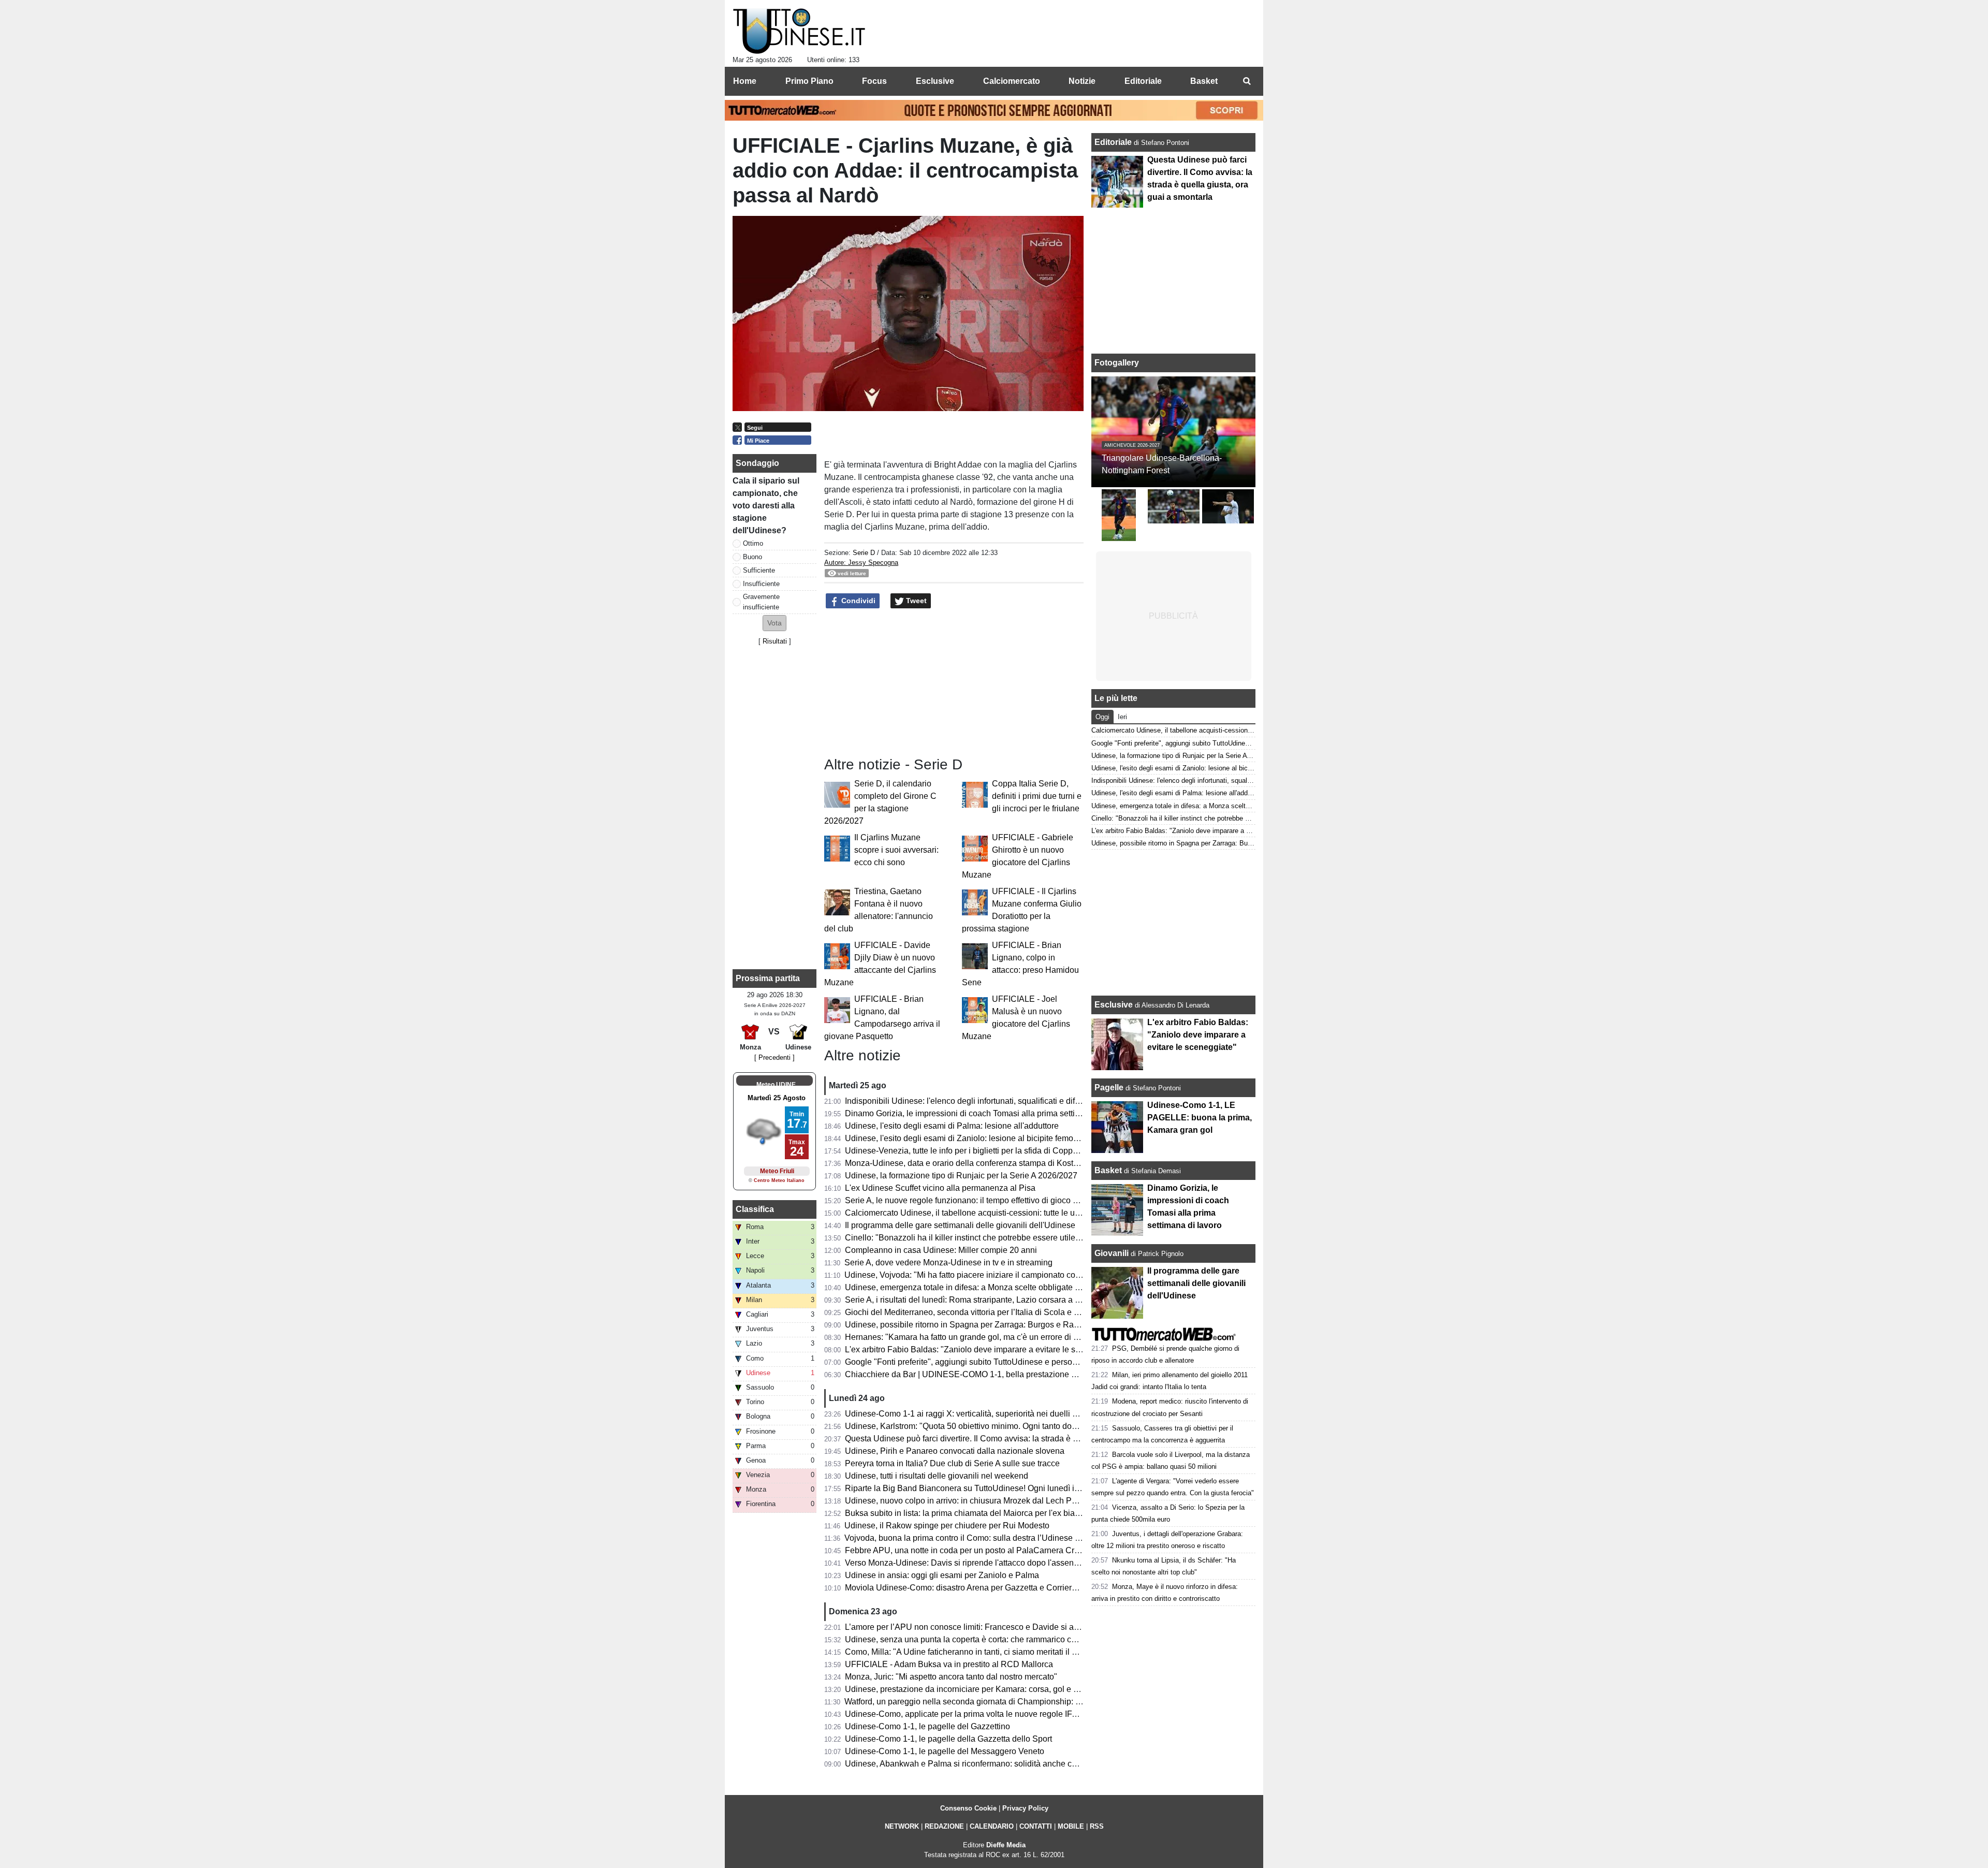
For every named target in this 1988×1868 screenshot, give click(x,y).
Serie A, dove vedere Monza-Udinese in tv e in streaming (948, 1263)
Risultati (775, 641)
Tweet (915, 601)
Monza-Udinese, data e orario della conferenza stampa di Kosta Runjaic (977, 1163)
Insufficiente (761, 584)
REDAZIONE (944, 1826)
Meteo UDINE (776, 1085)
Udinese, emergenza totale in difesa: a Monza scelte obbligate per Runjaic (981, 1287)
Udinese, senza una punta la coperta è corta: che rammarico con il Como (978, 1639)
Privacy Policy (1025, 1808)
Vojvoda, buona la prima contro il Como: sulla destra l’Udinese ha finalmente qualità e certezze (1018, 1538)
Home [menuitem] (745, 81)
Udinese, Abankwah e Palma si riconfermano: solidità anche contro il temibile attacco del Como (1019, 1764)
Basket (1108, 1170)
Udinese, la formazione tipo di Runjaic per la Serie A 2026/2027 (961, 1176)
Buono (752, 557)
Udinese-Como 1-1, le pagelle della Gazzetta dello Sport (948, 1739)
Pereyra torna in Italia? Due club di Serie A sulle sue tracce (952, 1463)
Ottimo (753, 543)
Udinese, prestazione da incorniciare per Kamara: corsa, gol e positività (975, 1689)
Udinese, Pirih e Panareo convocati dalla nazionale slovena (955, 1451)
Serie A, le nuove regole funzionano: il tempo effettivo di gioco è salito (972, 1200)
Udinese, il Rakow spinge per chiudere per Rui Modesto (947, 1526)
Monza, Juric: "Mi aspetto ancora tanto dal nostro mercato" (951, 1677)
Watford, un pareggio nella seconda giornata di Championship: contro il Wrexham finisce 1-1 (1013, 1702)
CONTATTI (1036, 1826)
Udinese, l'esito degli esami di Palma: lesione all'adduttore (952, 1126)
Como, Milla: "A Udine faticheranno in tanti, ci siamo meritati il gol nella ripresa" (989, 1652)
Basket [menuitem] (1204, 81)
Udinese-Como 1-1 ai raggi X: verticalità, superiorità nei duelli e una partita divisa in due (1006, 1414)
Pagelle (1109, 1088)
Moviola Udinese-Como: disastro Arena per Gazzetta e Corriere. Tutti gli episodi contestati (1009, 1588)
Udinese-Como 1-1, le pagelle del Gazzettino (927, 1726)
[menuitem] (1247, 81)
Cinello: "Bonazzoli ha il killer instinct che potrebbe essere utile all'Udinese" (983, 1238)
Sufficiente (759, 570)
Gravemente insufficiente (761, 602)
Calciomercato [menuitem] (1012, 81)
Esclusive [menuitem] (935, 81)
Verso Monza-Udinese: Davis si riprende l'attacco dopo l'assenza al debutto (983, 1563)
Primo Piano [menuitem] (809, 81)
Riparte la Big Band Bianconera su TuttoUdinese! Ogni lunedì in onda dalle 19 (988, 1488)
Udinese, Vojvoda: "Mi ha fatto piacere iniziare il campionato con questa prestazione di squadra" (1020, 1275)
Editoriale (1114, 142)
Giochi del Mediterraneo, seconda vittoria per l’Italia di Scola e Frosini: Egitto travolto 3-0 (1006, 1312)
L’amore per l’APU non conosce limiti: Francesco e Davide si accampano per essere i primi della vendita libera (1047, 1627)
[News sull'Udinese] (799, 32)
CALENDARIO (992, 1826)
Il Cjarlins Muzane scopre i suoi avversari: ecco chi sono (896, 850)
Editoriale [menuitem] (1143, 81)
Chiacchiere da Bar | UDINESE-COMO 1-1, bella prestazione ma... (967, 1374)
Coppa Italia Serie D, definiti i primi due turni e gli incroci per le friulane (1037, 796)
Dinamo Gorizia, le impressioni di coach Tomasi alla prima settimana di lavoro (987, 1113)
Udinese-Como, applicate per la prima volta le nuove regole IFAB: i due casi (984, 1714)
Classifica (755, 1209)
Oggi (1102, 717)
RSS (1097, 1826)
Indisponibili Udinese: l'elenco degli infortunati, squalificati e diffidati (969, 1101)
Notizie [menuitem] (1082, 81)
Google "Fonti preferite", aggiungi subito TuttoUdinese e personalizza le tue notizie (996, 1362)
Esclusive (1114, 1005)
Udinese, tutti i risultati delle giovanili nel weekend (937, 1476)
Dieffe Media (1006, 1845)
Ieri (1122, 717)
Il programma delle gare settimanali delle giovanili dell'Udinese (960, 1225)
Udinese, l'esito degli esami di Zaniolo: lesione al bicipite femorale (966, 1138)
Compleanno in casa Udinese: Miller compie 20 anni (941, 1250)
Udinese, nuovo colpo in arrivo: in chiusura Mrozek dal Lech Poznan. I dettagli (987, 1501)
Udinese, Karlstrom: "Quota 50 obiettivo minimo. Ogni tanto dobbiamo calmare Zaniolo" (1004, 1426)
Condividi (857, 601)
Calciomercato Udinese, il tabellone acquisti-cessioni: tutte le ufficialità (974, 1213)
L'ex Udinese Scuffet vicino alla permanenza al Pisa (940, 1188)
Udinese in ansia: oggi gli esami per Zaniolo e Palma (942, 1575)
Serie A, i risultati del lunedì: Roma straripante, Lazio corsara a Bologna (975, 1300)
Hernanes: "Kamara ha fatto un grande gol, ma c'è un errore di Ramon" (974, 1337)
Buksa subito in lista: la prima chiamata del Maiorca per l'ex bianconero (975, 1513)
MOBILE (1071, 1826)
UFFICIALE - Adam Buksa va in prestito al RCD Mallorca (949, 1664)
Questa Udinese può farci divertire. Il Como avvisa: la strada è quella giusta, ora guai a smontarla (1022, 1439)
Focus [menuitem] (874, 81)
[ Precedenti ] (774, 1057)
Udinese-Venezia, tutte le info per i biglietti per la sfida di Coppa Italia (971, 1151)
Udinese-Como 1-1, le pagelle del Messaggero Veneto (945, 1751)
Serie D (864, 553)
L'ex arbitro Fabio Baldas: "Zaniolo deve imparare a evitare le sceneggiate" (982, 1349)
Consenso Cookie (968, 1808)
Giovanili (1112, 1253)
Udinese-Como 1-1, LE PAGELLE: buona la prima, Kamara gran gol (1200, 1118)
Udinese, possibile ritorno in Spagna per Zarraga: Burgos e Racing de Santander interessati (1013, 1325)
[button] (774, 623)
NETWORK (902, 1826)
